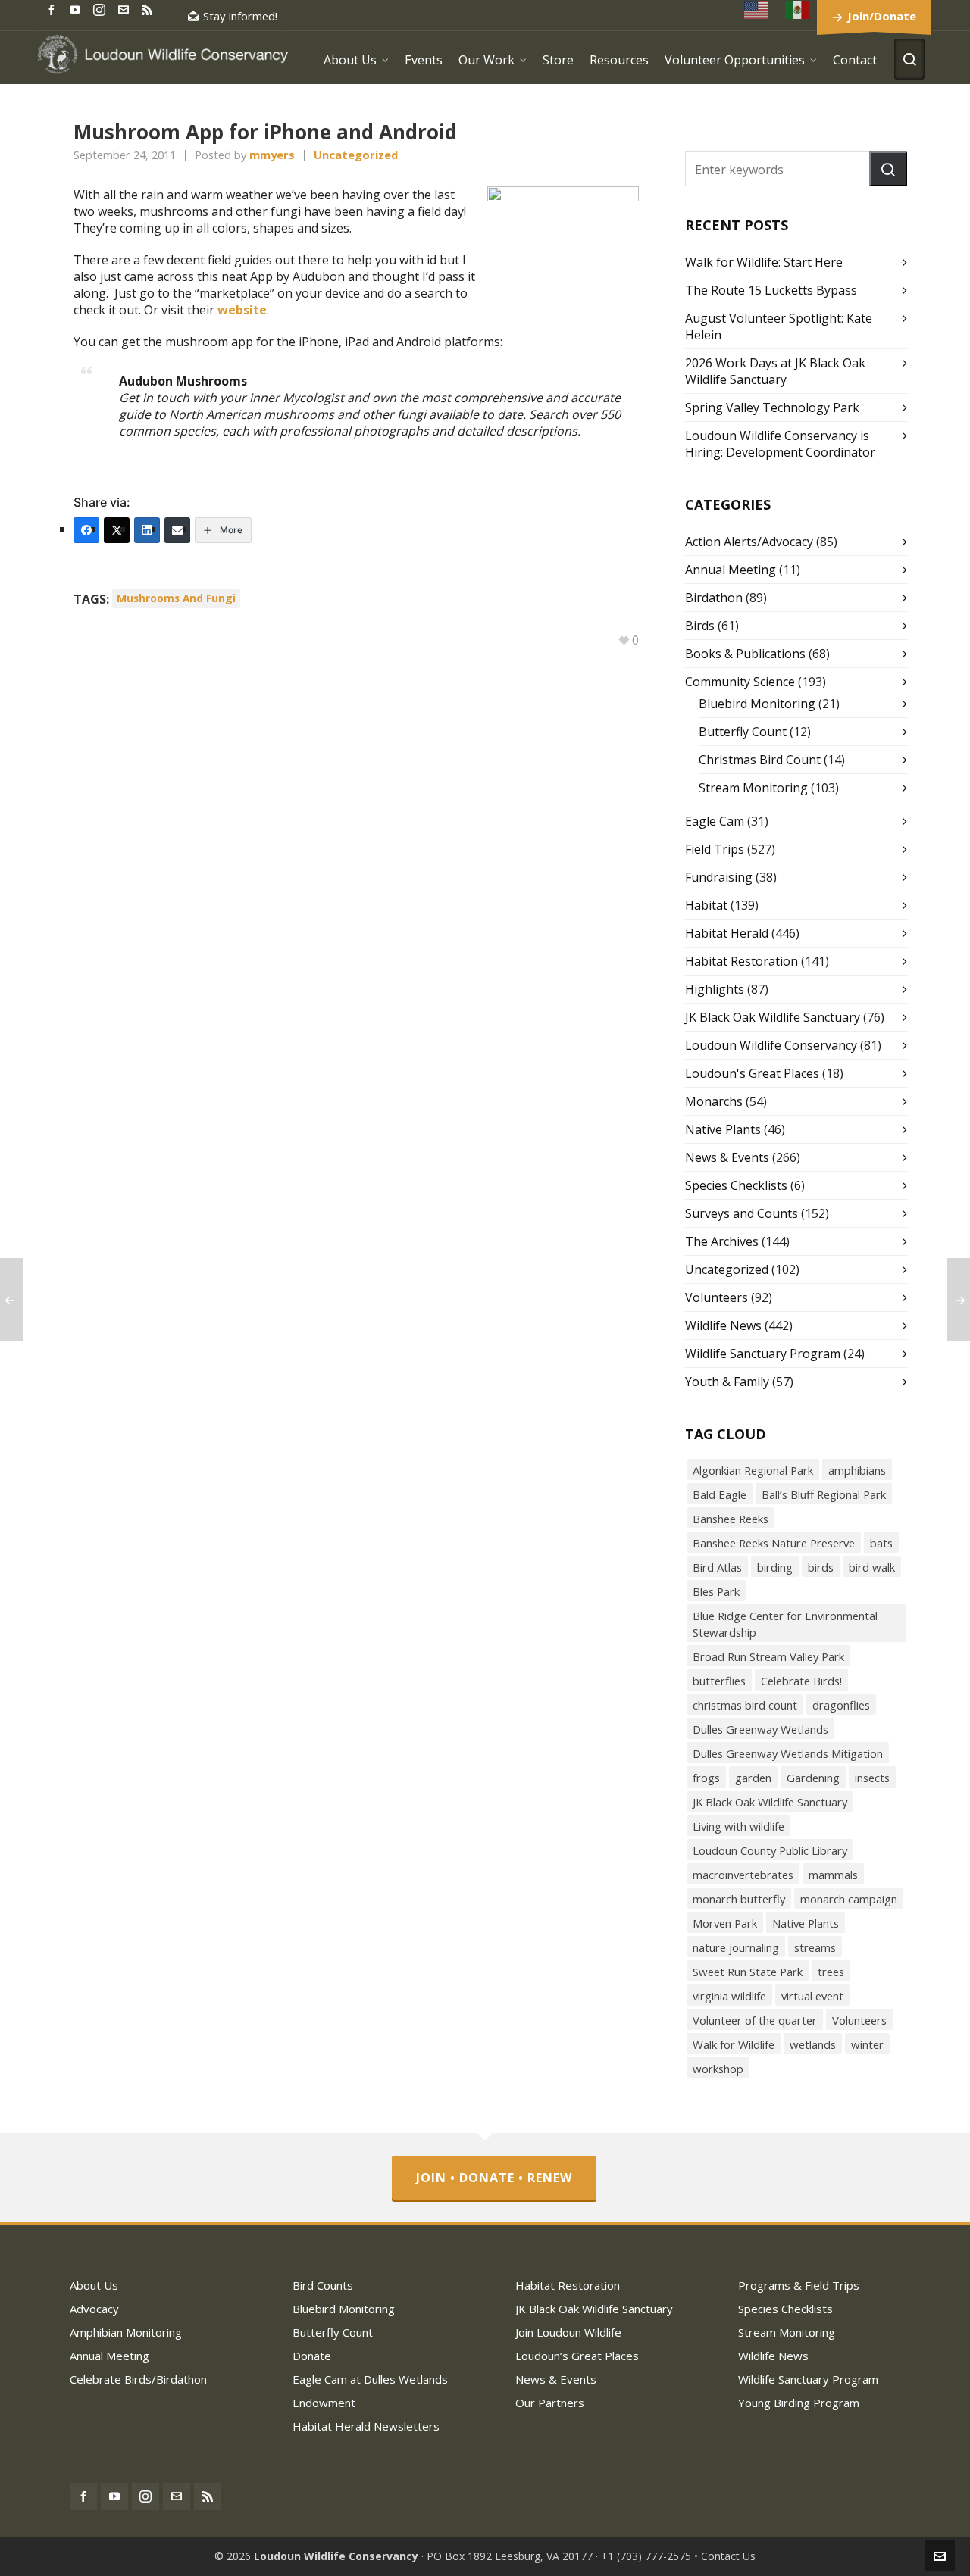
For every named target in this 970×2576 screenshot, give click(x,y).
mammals (833, 1875)
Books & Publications (745, 654)
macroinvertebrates (743, 1875)
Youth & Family (727, 1382)
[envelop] (126, 9)
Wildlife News (723, 1325)
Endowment (324, 2403)
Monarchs (714, 1101)
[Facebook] (86, 530)
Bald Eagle (720, 1494)
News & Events (727, 1157)
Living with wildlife (738, 1826)
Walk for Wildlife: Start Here (764, 262)
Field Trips (715, 849)
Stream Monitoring (753, 788)
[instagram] (102, 9)
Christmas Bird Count (760, 760)
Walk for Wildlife (734, 2044)
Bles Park (716, 1591)
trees (831, 1972)
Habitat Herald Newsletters (366, 2426)
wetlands (813, 2044)
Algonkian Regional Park (753, 1470)
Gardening (813, 1778)
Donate (312, 2356)
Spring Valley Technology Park (772, 407)
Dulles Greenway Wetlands (760, 1729)
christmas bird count (745, 1705)
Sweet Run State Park (748, 1972)
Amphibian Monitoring (126, 2332)
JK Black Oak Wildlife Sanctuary (773, 1017)
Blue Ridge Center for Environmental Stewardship (785, 1624)
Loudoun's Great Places (752, 1073)
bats (881, 1543)
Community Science (740, 682)
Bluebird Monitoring (757, 704)
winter (867, 2044)
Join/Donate (882, 16)
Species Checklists (736, 1185)
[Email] (177, 530)
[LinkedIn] (147, 530)
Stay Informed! (240, 16)
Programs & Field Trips (799, 2285)
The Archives (722, 1241)
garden (753, 1778)
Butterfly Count (743, 732)
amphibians (857, 1470)
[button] (888, 169)
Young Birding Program (799, 2403)
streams (815, 1947)
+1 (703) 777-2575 (646, 2556)
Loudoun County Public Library (770, 1850)
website (242, 310)
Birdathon (714, 598)
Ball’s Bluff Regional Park (824, 1494)
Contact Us (728, 2556)
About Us (94, 2285)
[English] (757, 9)
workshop (718, 2069)
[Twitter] (117, 530)
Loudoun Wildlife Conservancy (771, 1045)
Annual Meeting (731, 570)
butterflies (719, 1681)
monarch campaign (849, 1899)
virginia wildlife (729, 1996)
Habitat (706, 905)
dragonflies (841, 1705)
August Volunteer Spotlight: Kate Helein (779, 326)
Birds (700, 626)
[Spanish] (798, 9)
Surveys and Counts (742, 1213)
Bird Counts (323, 2285)
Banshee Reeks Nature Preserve (774, 1543)
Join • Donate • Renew (494, 2178)
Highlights (715, 989)
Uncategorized (356, 155)
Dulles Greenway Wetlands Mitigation (788, 1753)
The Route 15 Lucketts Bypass (771, 290)
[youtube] (77, 9)
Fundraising (719, 877)
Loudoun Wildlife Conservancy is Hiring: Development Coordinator (780, 444)
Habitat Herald (727, 933)
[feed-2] (149, 9)
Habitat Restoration (742, 961)
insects (872, 1778)
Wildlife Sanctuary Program (763, 1354)
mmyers (272, 155)
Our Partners (550, 2403)
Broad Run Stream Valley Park (768, 1656)
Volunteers (717, 1297)
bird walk (872, 1567)
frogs (706, 1778)
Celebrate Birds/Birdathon (138, 2379)
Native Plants (723, 1129)
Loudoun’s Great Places (577, 2356)
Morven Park (725, 1923)
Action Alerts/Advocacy (749, 542)
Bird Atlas (717, 1567)
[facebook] (54, 9)
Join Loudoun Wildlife (568, 2332)
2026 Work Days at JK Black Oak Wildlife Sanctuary (775, 371)
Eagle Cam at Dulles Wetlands (370, 2379)
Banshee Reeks (731, 1519)
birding (775, 1567)
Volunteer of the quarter (755, 2020)
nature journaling (736, 1947)
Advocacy (94, 2309)
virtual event (812, 1996)
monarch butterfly (739, 1899)
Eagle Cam (715, 821)
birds (821, 1567)
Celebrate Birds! (801, 1681)
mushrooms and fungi (176, 598)
